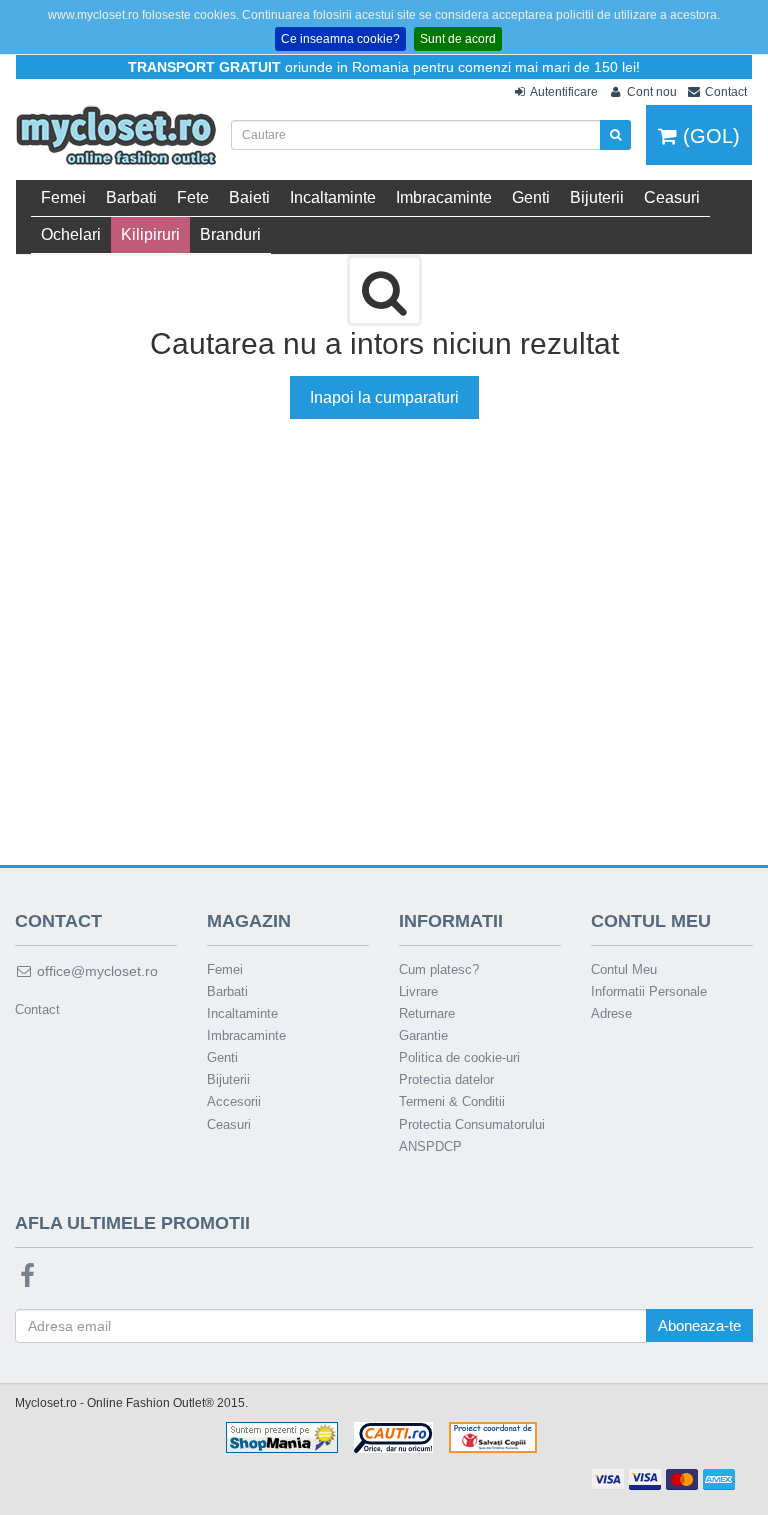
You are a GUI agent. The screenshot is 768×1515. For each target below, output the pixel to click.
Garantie (423, 1035)
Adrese (611, 1013)
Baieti (249, 197)
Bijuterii (597, 197)
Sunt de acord (458, 39)
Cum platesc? (439, 969)
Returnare (427, 1013)
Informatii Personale (649, 991)
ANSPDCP (430, 1146)
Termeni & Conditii (452, 1101)
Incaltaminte (333, 197)
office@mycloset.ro (95, 971)
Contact (37, 1009)
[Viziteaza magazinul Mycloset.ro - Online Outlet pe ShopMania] (282, 1437)
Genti (531, 197)
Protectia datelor (446, 1079)
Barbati (131, 197)
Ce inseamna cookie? (340, 39)
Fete (193, 197)
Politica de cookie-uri (459, 1057)
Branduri (230, 234)
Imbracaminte (444, 197)
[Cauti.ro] (393, 1437)
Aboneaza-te (699, 1325)
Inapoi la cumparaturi (384, 397)
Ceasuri (672, 197)
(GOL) (708, 136)
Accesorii (234, 1101)
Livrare (418, 991)
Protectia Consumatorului (472, 1124)
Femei (63, 197)
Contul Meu (624, 969)
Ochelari (71, 234)
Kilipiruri (150, 234)
